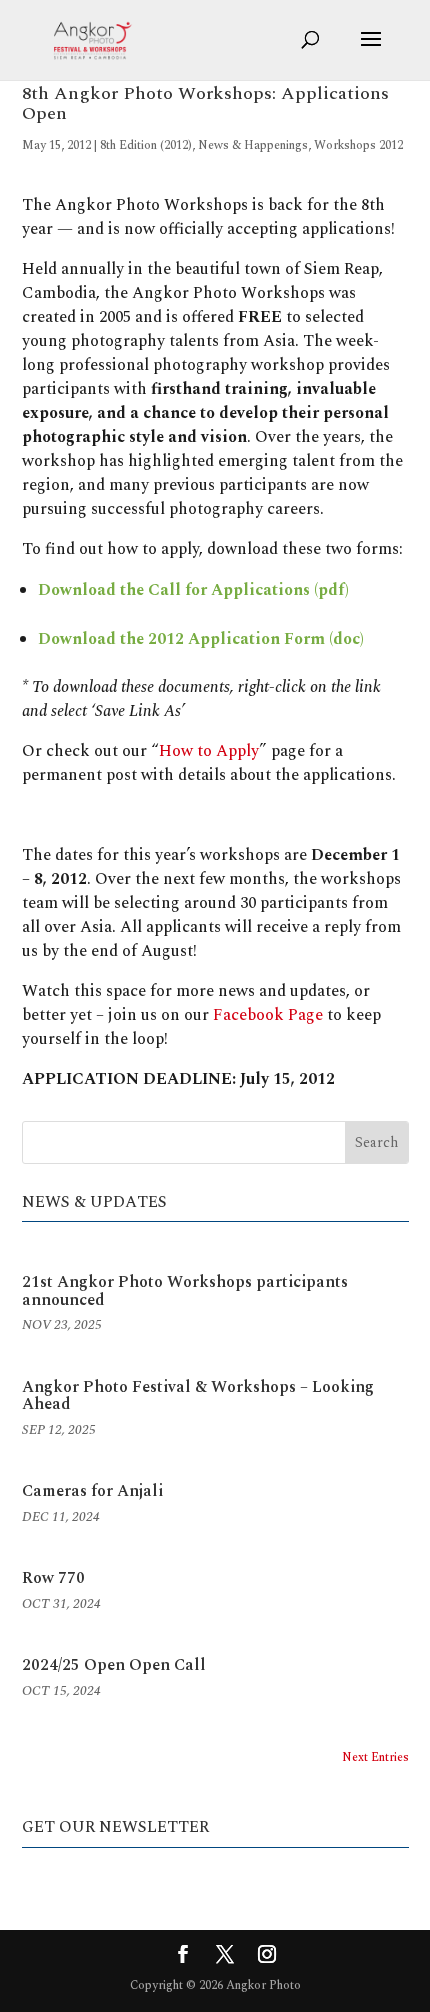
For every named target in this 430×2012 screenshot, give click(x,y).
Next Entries (375, 1757)
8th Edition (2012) (146, 145)
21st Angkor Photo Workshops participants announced (185, 1291)
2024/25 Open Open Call (114, 1665)
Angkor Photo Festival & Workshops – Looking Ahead (198, 1396)
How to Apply (209, 751)
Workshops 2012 (358, 145)
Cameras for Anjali (92, 1491)
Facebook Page (268, 1015)
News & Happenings (253, 145)
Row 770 (53, 1578)
